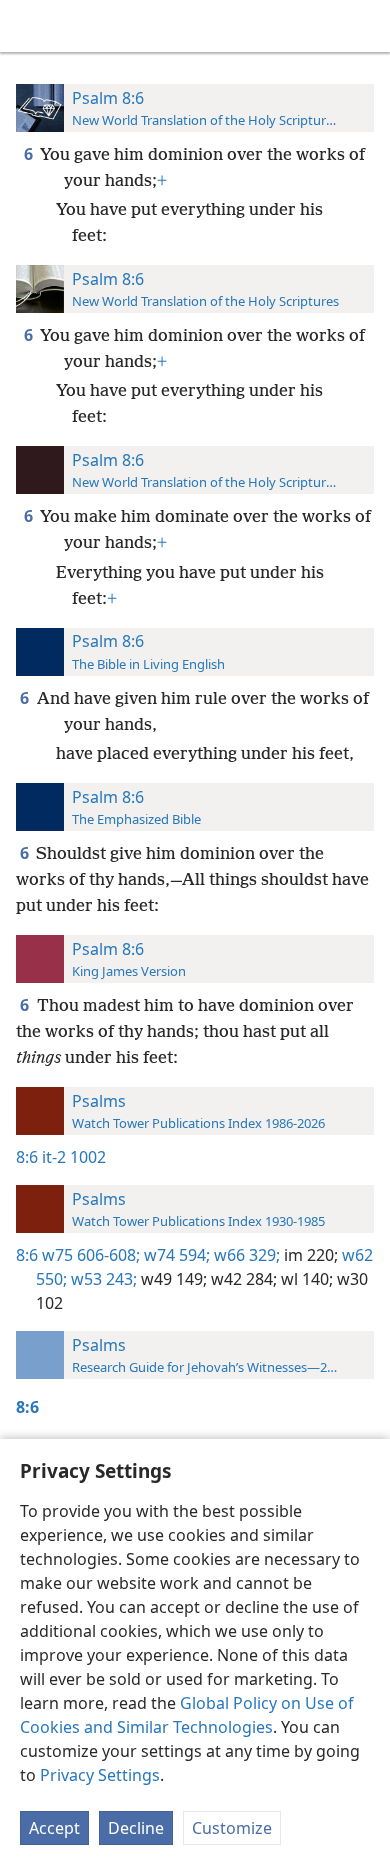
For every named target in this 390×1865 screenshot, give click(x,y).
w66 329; (245, 1255)
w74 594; (175, 1255)
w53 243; (102, 1279)
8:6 (27, 1157)
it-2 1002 (74, 1157)
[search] (365, 26)
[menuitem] (30, 26)
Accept (54, 1828)
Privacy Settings (100, 1775)
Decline (136, 1828)
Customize (232, 1828)
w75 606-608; (91, 1255)
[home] (30, 26)
